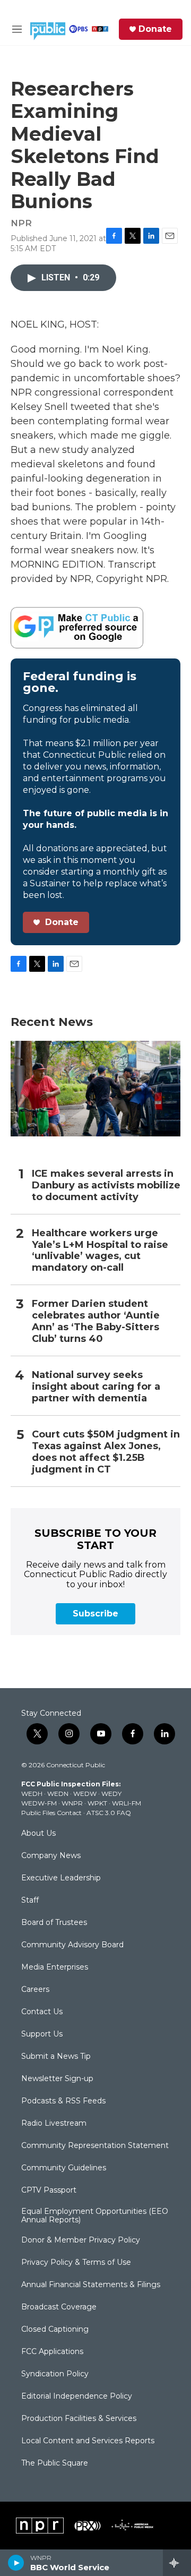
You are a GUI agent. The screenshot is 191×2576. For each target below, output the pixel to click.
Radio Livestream (54, 2124)
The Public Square (55, 2463)
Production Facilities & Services (79, 2419)
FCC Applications (52, 2352)
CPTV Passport (49, 2190)
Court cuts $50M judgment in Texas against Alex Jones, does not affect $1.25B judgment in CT (106, 1452)
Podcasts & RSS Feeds (63, 2101)
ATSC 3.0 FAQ (109, 1813)
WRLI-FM (127, 1803)
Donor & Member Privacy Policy (81, 2240)
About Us (38, 1834)
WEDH (32, 1794)
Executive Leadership (61, 1878)
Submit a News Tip (56, 2057)
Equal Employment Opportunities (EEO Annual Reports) (95, 2216)
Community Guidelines (64, 2168)
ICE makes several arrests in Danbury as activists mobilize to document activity (106, 1186)
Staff (30, 1901)
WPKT (97, 1803)
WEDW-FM (39, 1803)
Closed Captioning (55, 2330)
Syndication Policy (55, 2374)
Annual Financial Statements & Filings (91, 2285)
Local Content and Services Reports (88, 2441)
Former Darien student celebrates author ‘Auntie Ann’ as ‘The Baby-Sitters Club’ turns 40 (96, 1321)
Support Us (42, 2034)
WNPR (72, 1803)
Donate (155, 29)
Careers (35, 1990)
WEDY (111, 1794)
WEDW (85, 1794)
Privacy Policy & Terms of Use (76, 2263)
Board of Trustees (54, 1923)
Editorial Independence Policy (77, 2397)
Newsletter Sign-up (57, 2079)
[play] (16, 2563)
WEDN (58, 1794)
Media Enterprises (55, 1967)
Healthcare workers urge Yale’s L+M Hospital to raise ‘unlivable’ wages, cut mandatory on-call (100, 1251)
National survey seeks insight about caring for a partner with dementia (96, 1387)
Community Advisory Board (72, 1945)
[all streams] (177, 2563)
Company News (51, 1856)
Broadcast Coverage (59, 2307)
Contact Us (42, 2012)
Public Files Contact (51, 1813)
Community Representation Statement (95, 2146)
